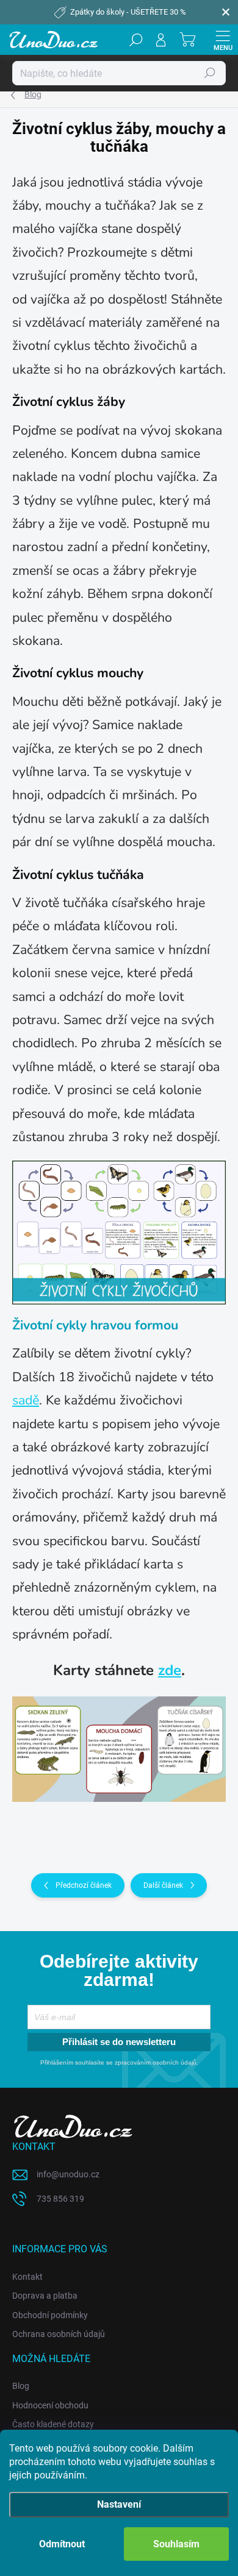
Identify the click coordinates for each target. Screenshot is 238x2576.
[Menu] (223, 40)
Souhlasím (176, 2544)
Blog (21, 2386)
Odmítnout (62, 2544)
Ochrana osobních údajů (59, 2334)
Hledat (210, 73)
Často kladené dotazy (53, 2424)
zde (170, 1670)
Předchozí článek (84, 1885)
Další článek (163, 1885)
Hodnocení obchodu (50, 2405)
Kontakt (27, 2277)
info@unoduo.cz (68, 2174)
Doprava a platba (45, 2296)
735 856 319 (60, 2199)
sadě (26, 1400)
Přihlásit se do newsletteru (119, 2042)
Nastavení (119, 2504)
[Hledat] (136, 40)
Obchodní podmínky (50, 2315)
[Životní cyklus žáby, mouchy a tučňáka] (119, 1749)
